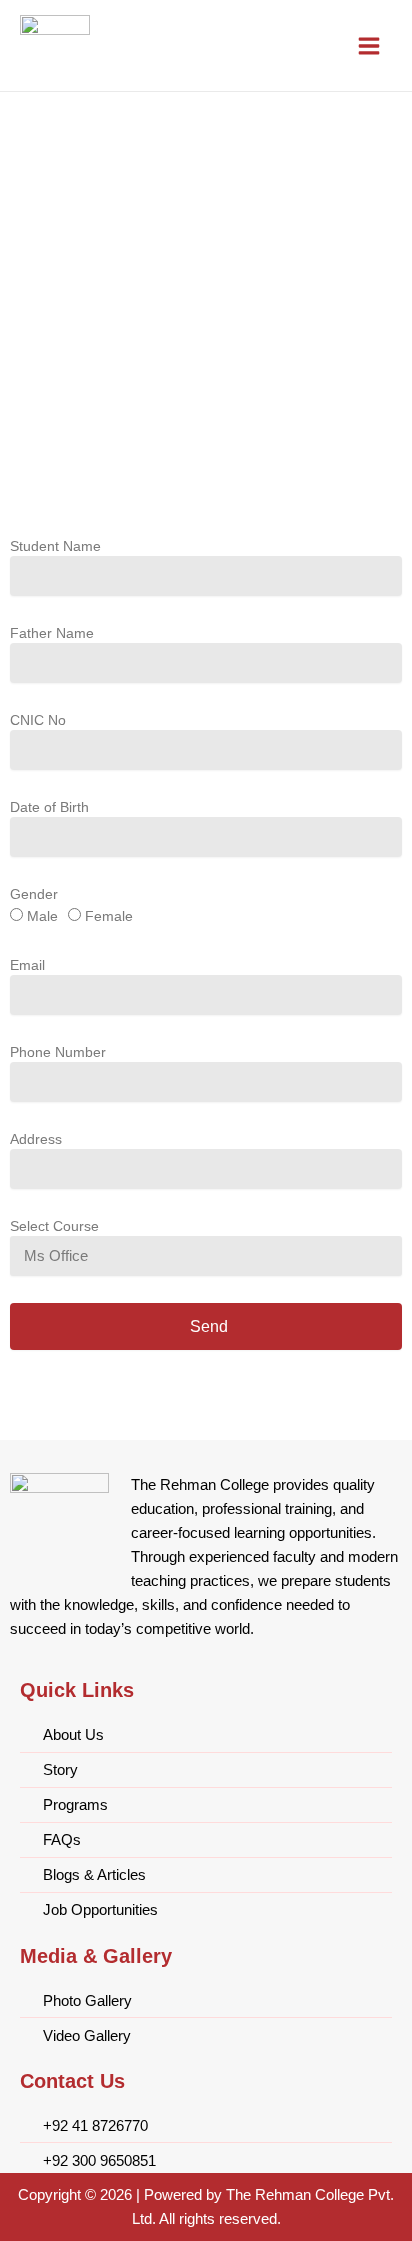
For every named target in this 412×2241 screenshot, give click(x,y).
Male (42, 916)
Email (27, 965)
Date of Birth (49, 807)
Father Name (52, 633)
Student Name (55, 546)
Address (36, 1139)
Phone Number (58, 1052)
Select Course (54, 1226)
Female (109, 916)
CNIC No (38, 720)
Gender (34, 894)
